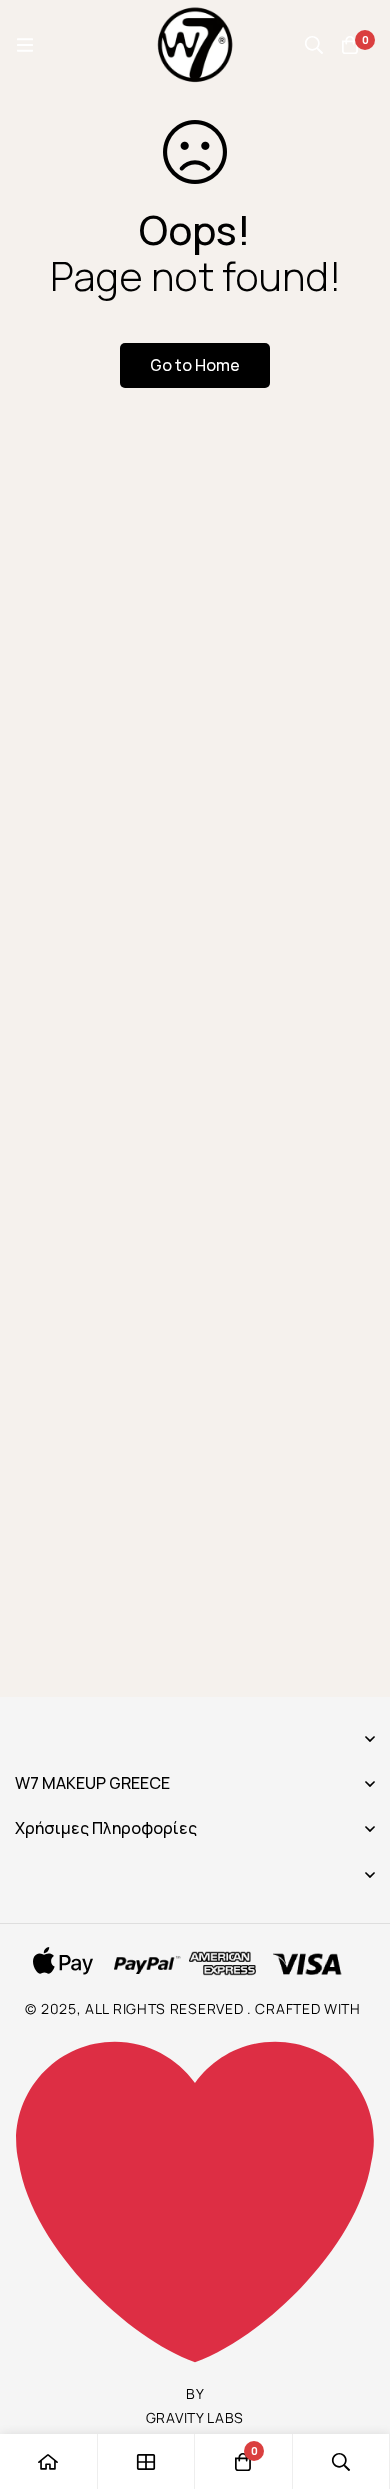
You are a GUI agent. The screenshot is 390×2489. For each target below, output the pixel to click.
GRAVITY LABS (195, 2417)
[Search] (314, 45)
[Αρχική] (49, 2461)
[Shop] (147, 2461)
